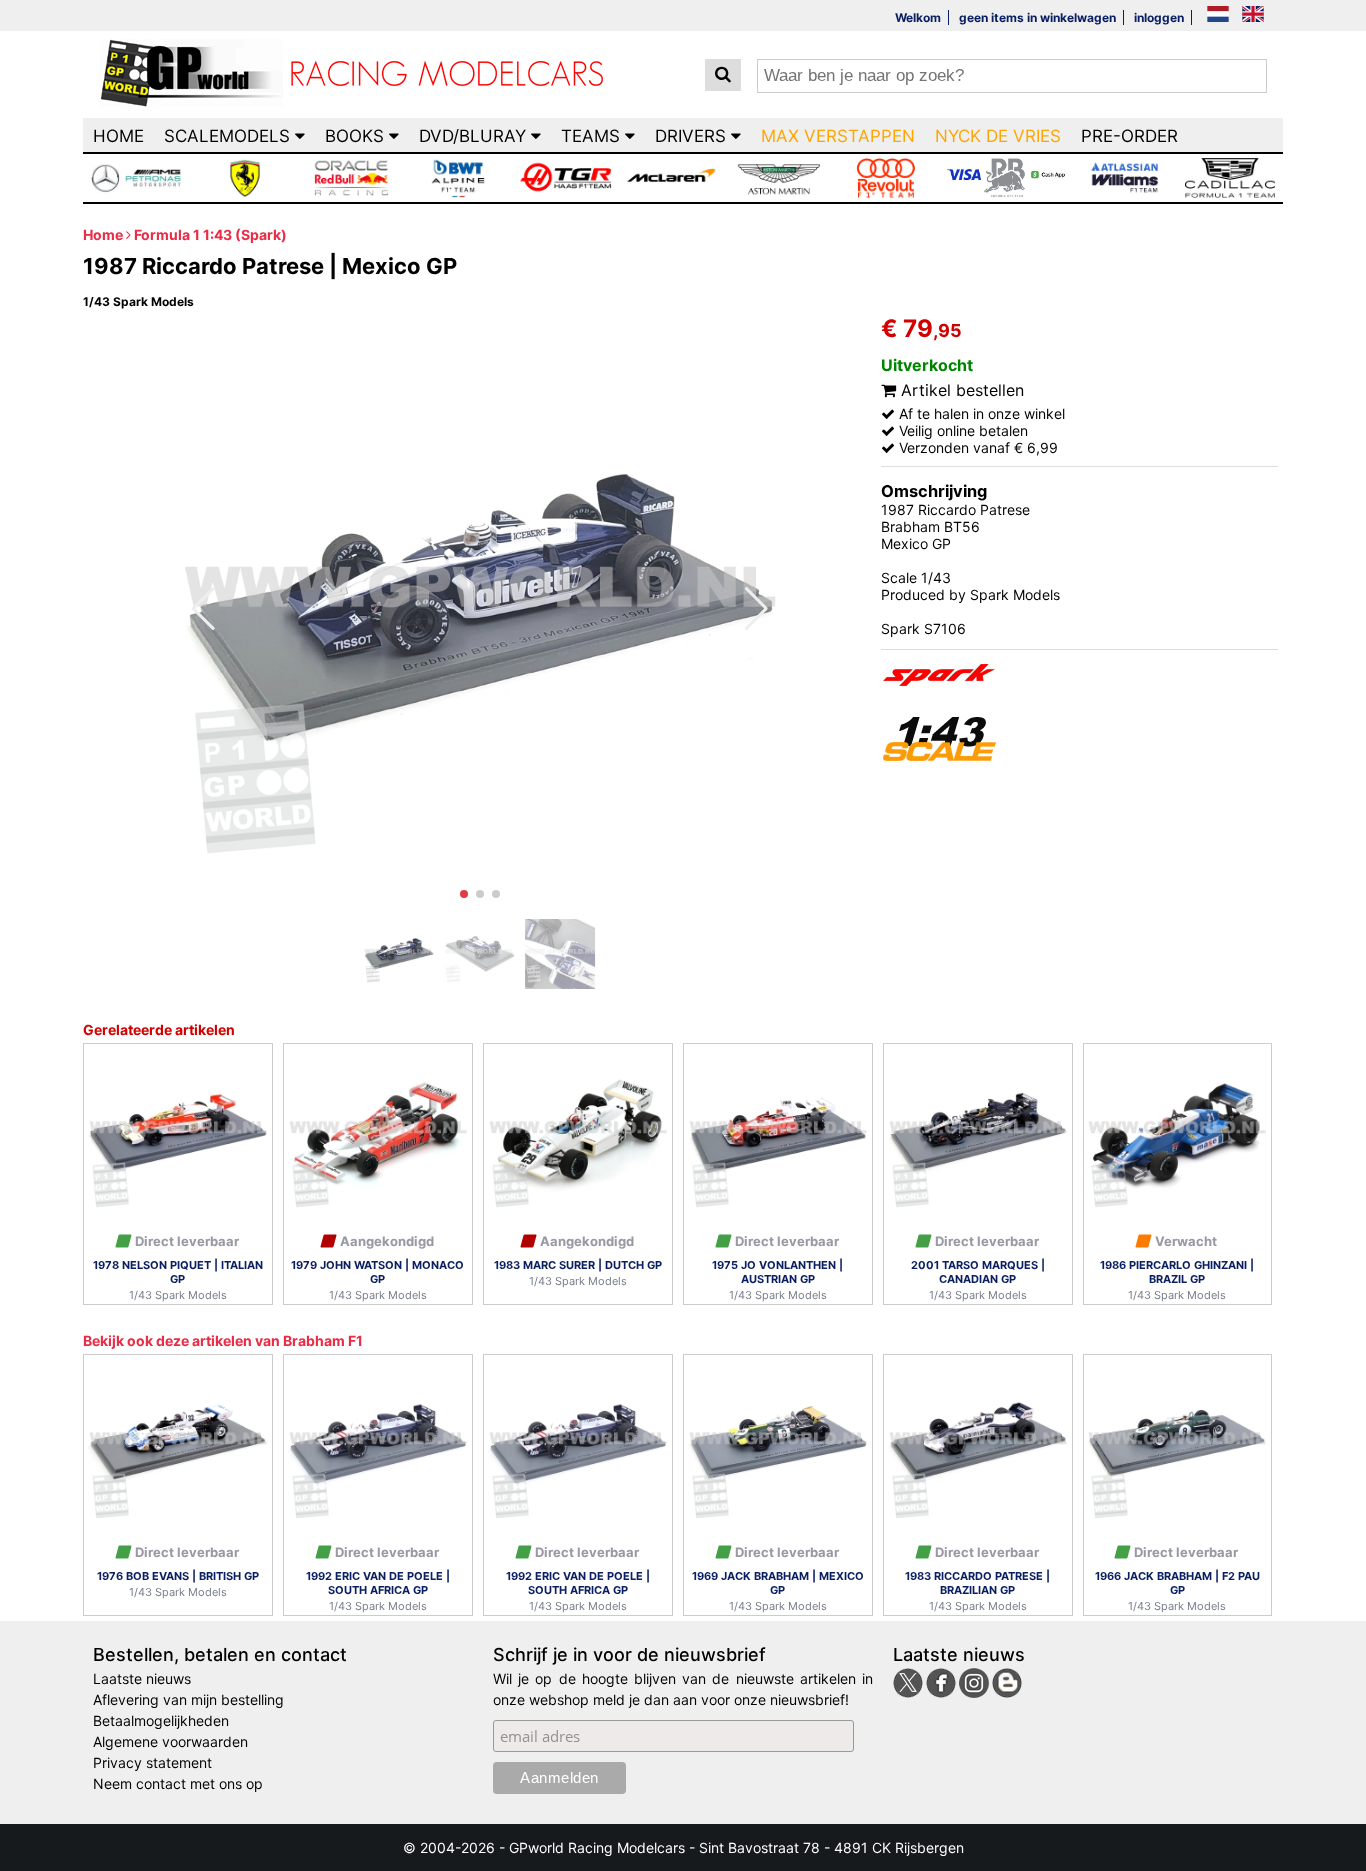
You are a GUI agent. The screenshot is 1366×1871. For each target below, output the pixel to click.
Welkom (918, 17)
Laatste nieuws (142, 1678)
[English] (1253, 15)
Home (103, 234)
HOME (118, 136)
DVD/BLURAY (475, 136)
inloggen (1159, 17)
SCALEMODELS (229, 136)
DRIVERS (693, 136)
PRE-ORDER (1129, 136)
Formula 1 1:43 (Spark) (210, 234)
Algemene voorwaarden (170, 1741)
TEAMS (593, 136)
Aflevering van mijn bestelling (188, 1699)
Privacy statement (152, 1762)
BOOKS (357, 136)
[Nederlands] (1218, 15)
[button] (464, 894)
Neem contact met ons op (178, 1783)
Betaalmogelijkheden (161, 1720)
